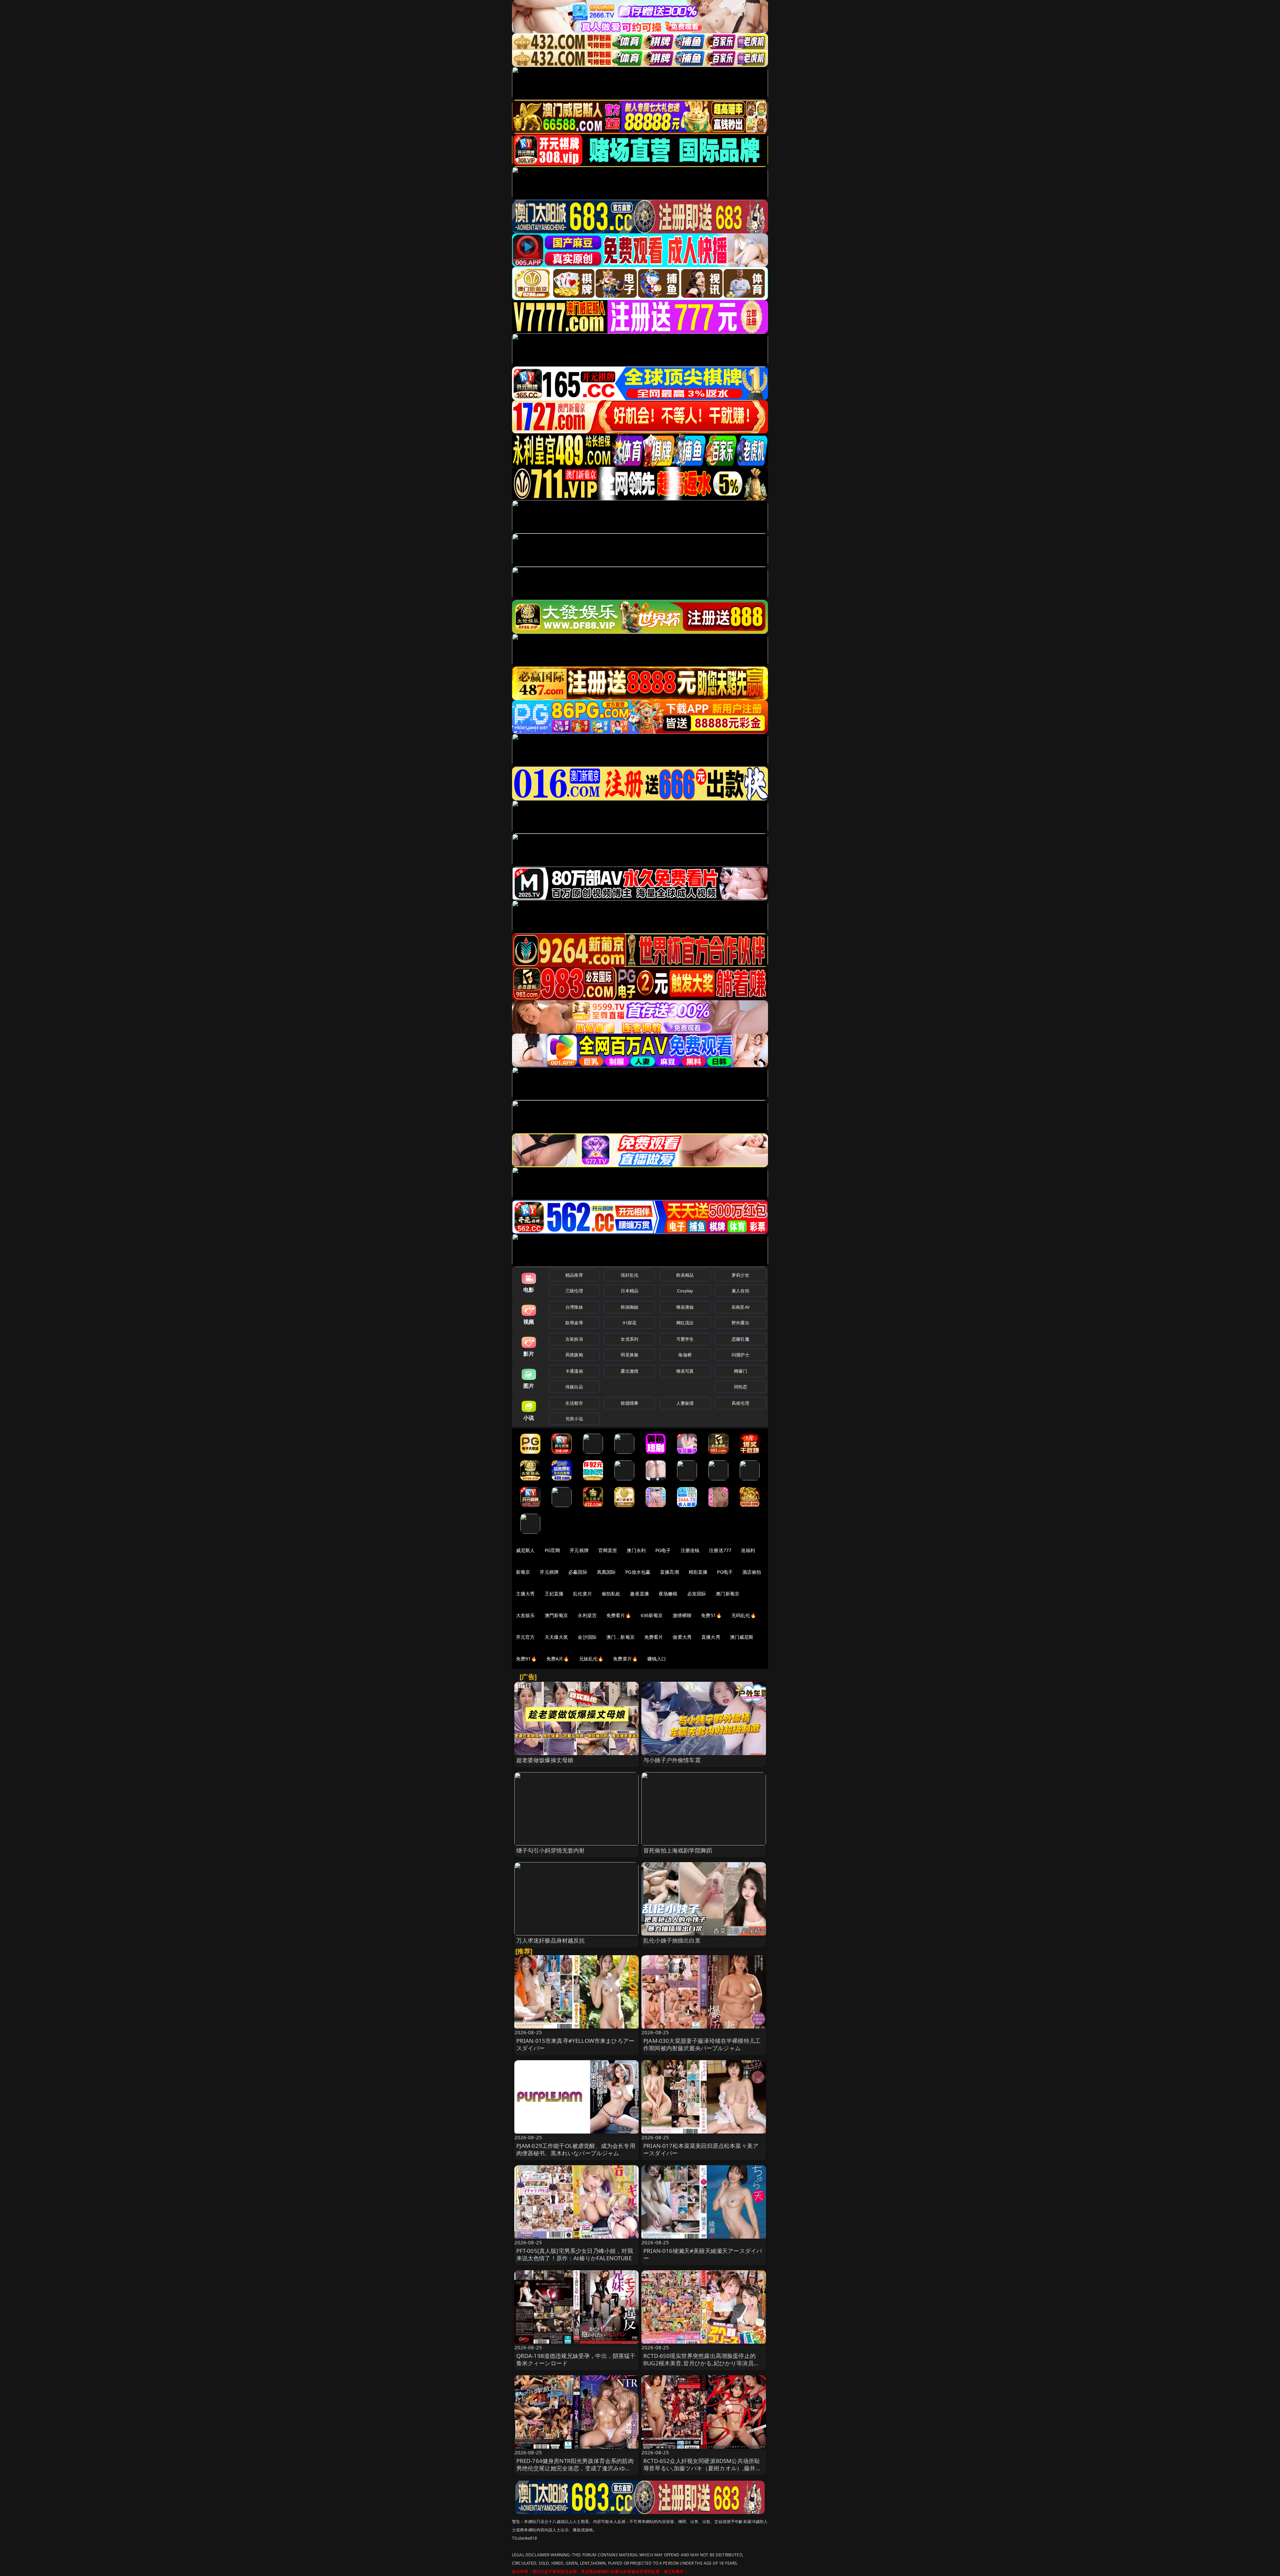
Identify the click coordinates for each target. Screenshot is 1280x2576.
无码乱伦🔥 (744, 1615)
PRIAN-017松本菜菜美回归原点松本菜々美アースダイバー (701, 2149)
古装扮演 (574, 1339)
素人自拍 (740, 1291)
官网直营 (608, 1550)
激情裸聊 (682, 1615)
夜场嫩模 (668, 1594)
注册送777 (720, 1550)
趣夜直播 (639, 1594)
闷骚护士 (740, 1355)
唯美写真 (685, 1371)
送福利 (748, 1550)
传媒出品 (574, 1387)
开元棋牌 (579, 1550)
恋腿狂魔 (740, 1339)
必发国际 (697, 1594)
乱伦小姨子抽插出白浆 (672, 1940)
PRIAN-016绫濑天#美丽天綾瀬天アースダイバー (703, 2254)
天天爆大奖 (556, 1637)
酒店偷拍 (752, 1572)
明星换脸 (629, 1355)
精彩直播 (698, 1572)
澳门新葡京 (727, 1594)
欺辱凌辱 (574, 1323)
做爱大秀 (682, 1637)
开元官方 (525, 1637)
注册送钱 (690, 1550)
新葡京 (523, 1572)
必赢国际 (578, 1572)
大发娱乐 (525, 1615)
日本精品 (629, 1291)
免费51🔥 (711, 1615)
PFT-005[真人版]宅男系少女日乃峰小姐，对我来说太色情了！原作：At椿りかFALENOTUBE (575, 2254)
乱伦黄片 (582, 1594)
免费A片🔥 (558, 1659)
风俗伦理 (740, 1403)
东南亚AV (740, 1307)
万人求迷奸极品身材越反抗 (551, 1940)
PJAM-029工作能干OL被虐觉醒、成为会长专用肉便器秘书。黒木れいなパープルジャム (576, 2149)
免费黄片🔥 (625, 1659)
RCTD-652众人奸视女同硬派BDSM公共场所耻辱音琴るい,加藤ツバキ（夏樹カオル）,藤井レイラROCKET (702, 2468)
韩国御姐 (629, 1307)
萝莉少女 (740, 1275)
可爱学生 (685, 1339)
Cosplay (685, 1291)
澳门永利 (636, 1550)
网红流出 (685, 1323)
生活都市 (574, 1403)
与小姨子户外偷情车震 (672, 1760)
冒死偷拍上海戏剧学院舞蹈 (678, 1850)
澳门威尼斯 (742, 1637)
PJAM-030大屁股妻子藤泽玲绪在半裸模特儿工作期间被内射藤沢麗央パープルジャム (702, 2044)
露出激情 (629, 1371)
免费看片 (654, 1637)
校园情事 (629, 1403)
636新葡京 (652, 1615)
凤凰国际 (606, 1572)
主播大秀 (525, 1594)
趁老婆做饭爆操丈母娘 (545, 1760)
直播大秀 (711, 1637)
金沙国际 (587, 1637)
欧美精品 (685, 1275)
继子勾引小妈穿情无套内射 (551, 1850)
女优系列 (629, 1339)
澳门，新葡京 (620, 1637)
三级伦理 (574, 1291)
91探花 (629, 1323)
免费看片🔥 (619, 1615)
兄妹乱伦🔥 (591, 1659)
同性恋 (740, 1387)
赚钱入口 (657, 1659)
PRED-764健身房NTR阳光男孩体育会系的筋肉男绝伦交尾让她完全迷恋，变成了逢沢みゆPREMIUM (575, 2468)
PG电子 (663, 1550)
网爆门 (740, 1371)
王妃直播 (554, 1594)
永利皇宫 (587, 1615)
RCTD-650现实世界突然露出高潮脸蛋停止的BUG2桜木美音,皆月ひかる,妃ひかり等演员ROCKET (699, 2363)
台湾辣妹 (574, 1307)
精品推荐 (574, 1275)
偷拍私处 (611, 1594)
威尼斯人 (525, 1550)
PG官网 (552, 1550)
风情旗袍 (574, 1355)
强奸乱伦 (629, 1275)
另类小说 (574, 1419)
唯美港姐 (685, 1307)
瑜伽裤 (685, 1355)
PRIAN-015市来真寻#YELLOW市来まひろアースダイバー (575, 2044)
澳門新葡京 (556, 1615)
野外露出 (740, 1323)
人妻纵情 (685, 1403)
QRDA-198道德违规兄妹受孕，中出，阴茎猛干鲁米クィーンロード (576, 2359)
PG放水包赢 (638, 1572)
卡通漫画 (574, 1371)
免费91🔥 (526, 1659)
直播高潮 (669, 1572)
